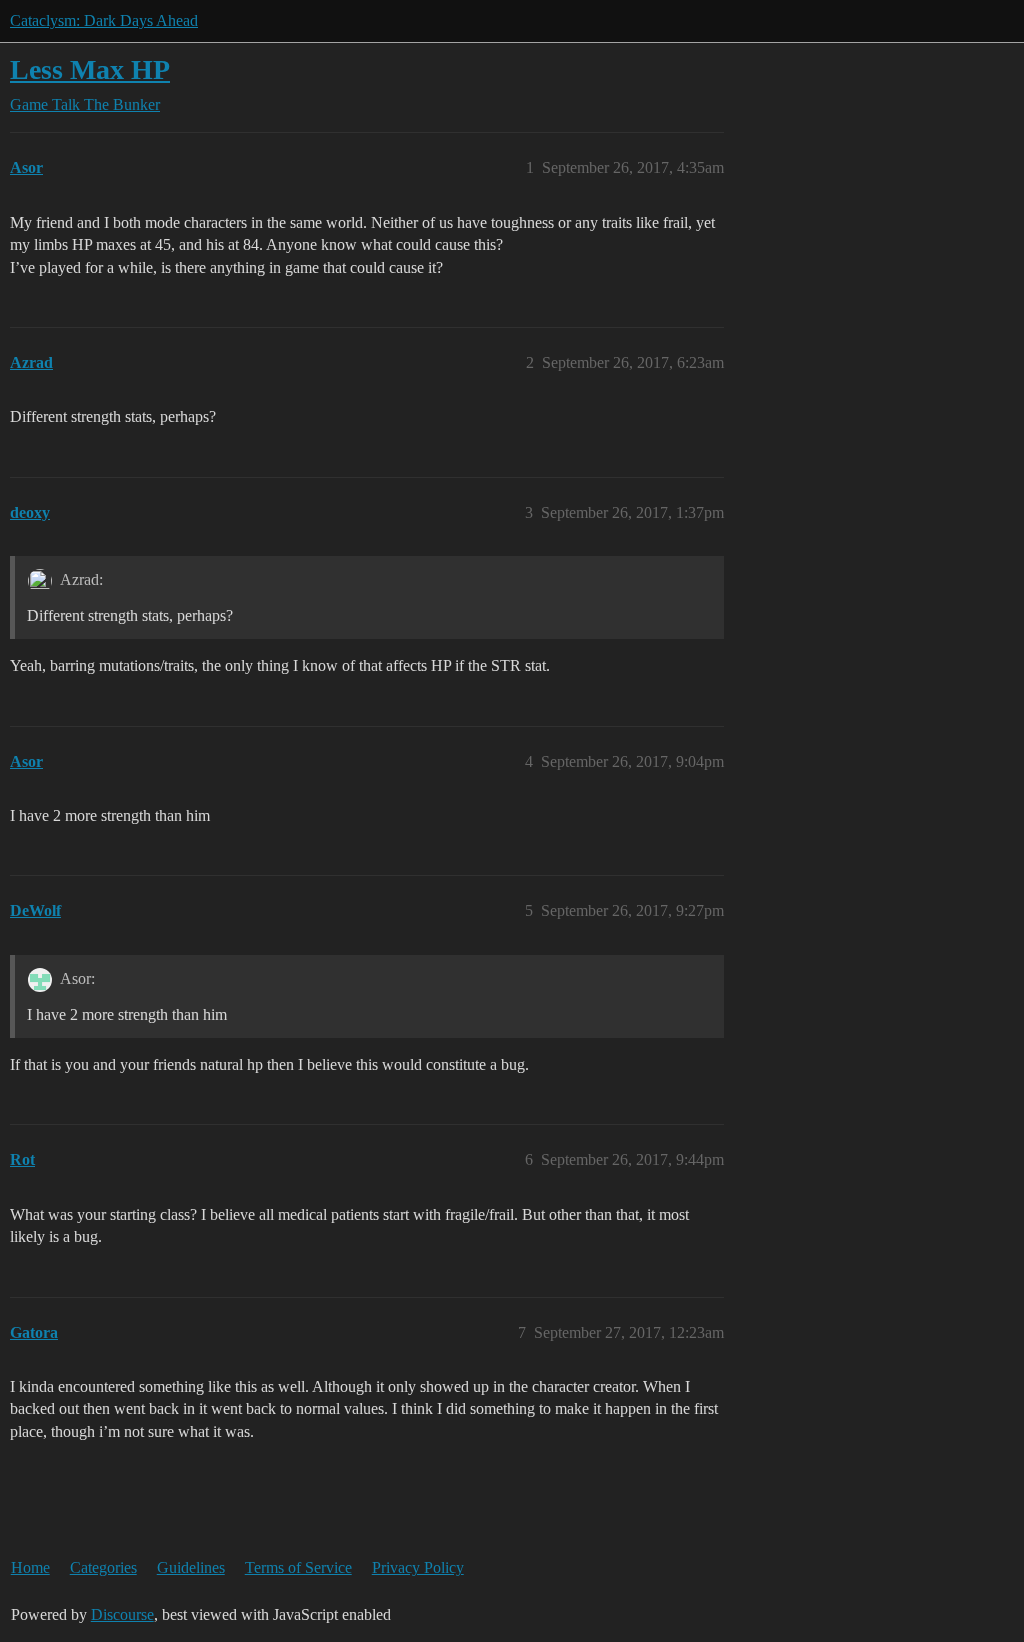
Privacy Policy (418, 1567)
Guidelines (191, 1567)
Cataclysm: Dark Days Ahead (104, 20)
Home (30, 1567)
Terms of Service (298, 1567)
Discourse (122, 1614)
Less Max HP (90, 69)
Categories (103, 1567)
